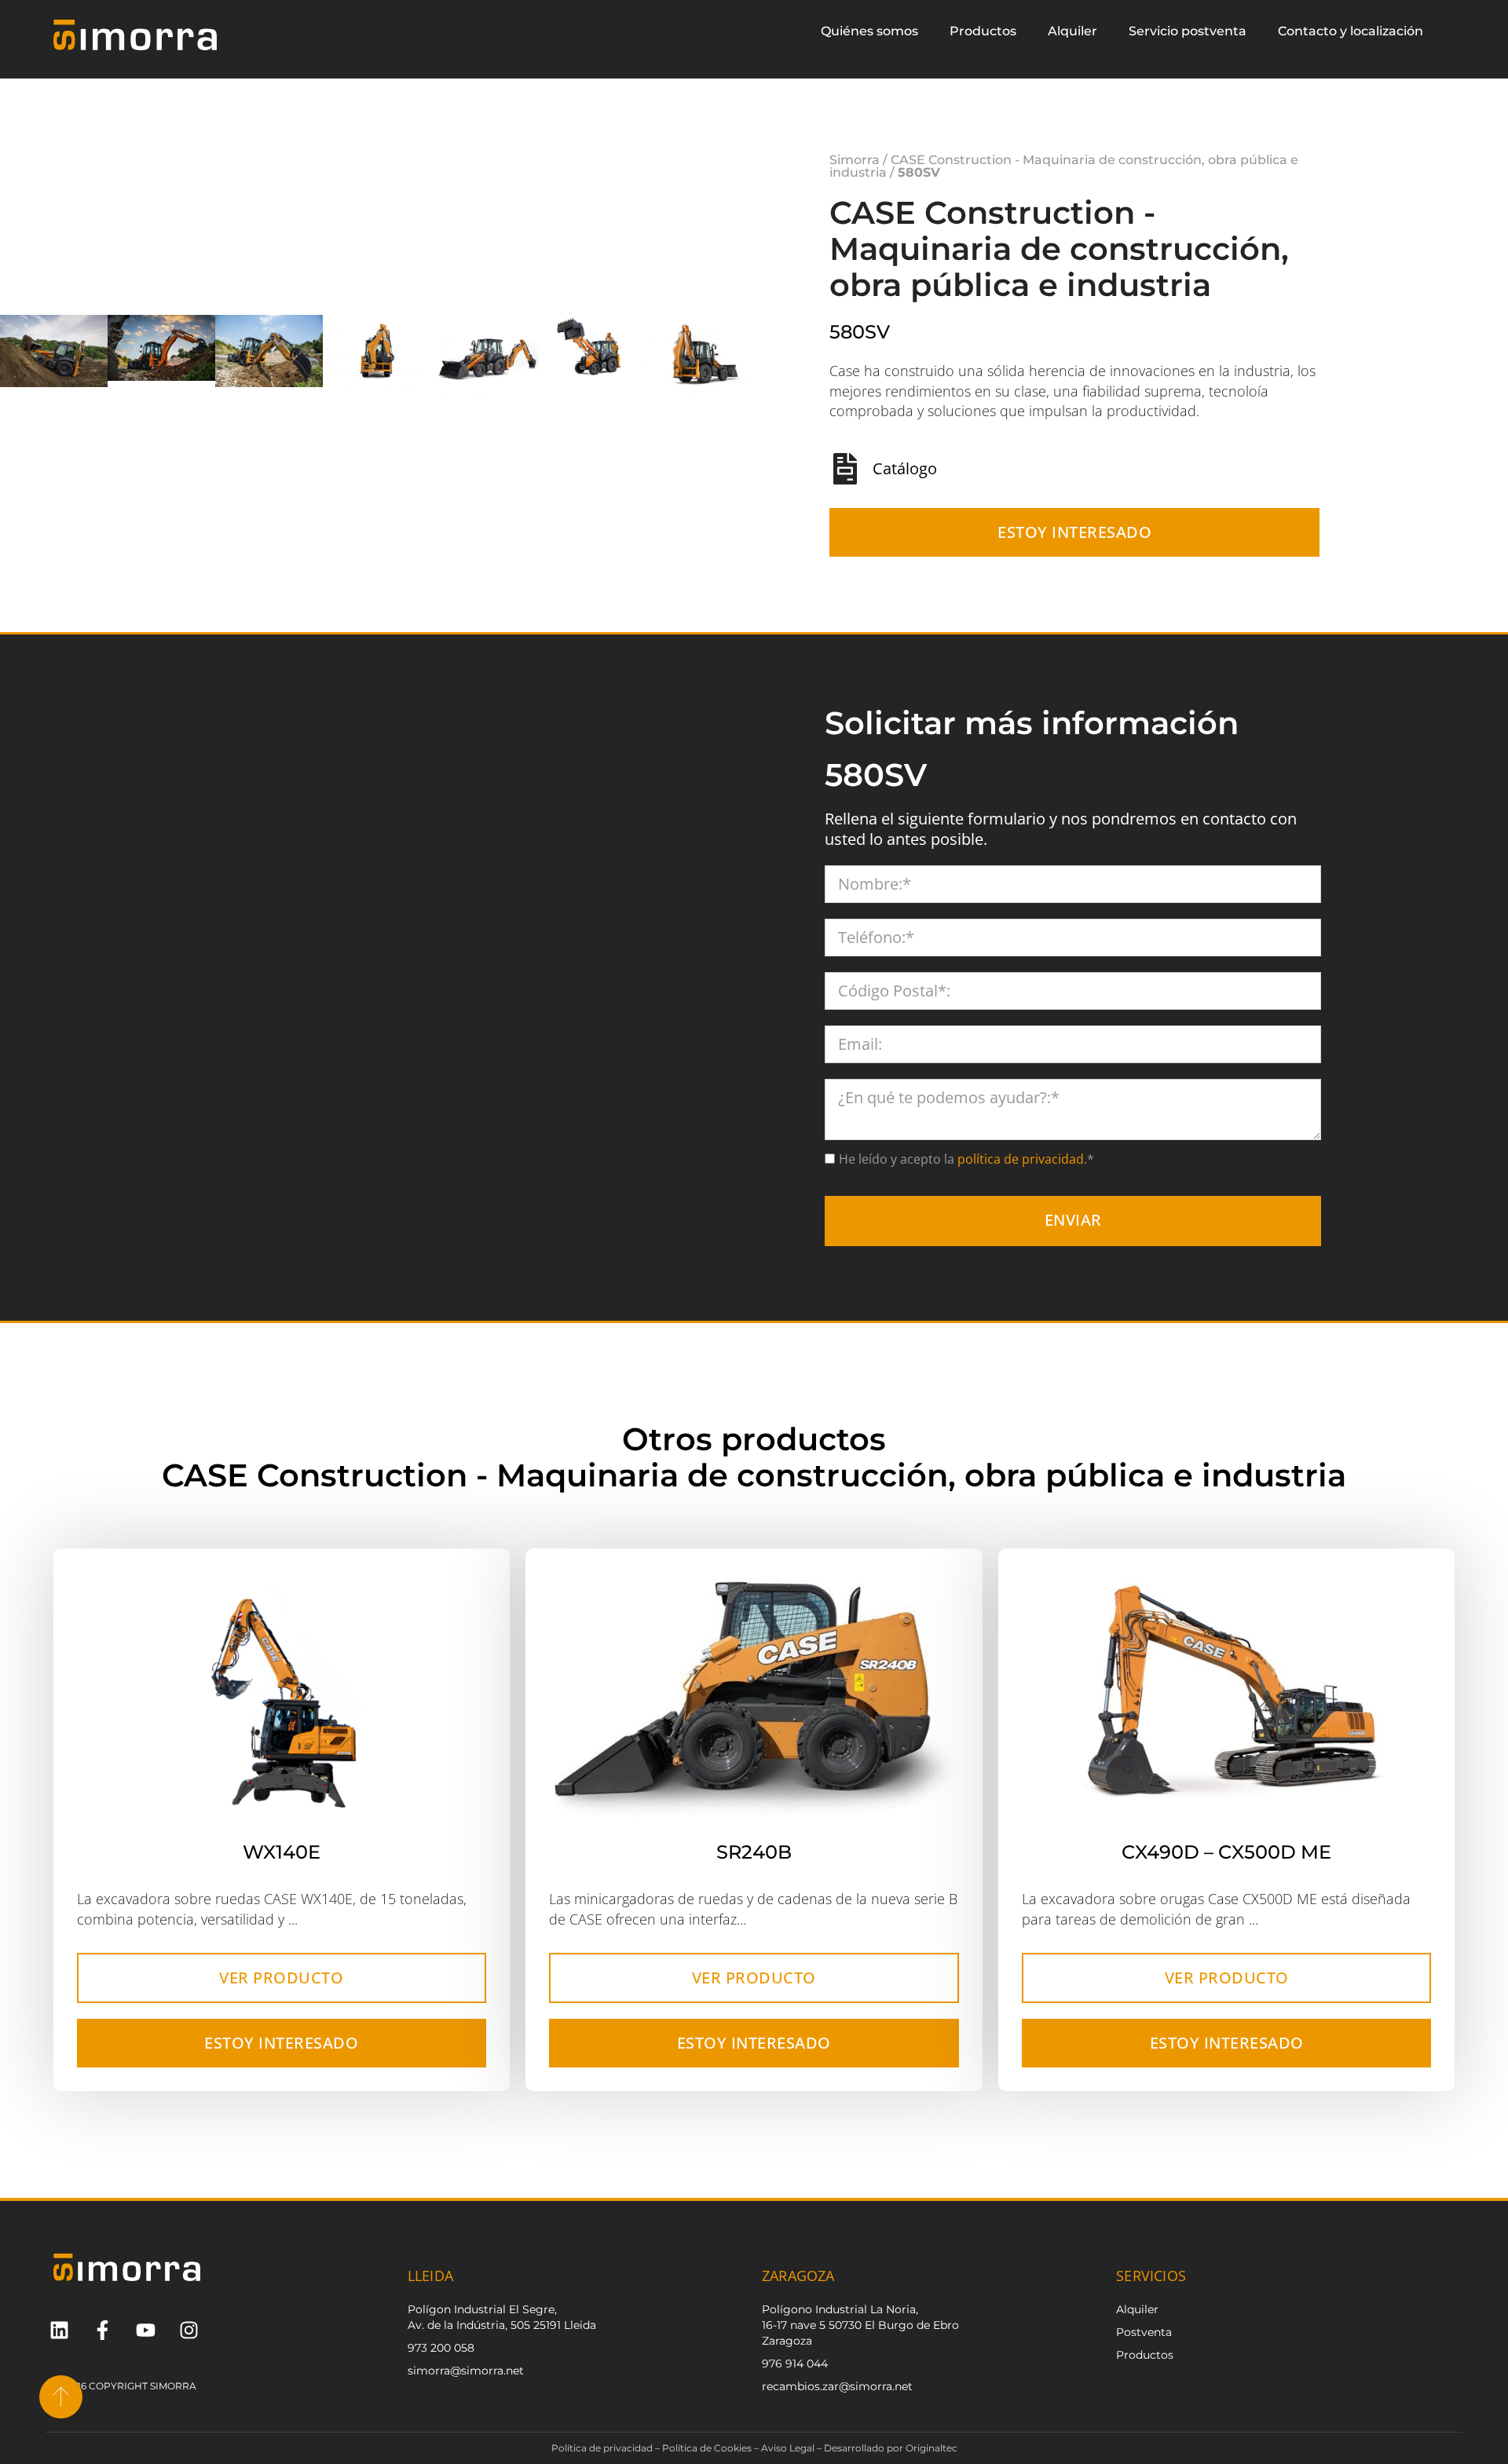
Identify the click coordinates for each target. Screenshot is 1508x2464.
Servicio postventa (1188, 31)
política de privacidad (1019, 1171)
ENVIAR (1073, 1232)
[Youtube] (146, 2342)
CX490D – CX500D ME (1226, 1864)
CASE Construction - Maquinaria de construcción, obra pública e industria (1064, 172)
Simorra (855, 166)
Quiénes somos (869, 31)
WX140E (282, 1864)
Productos (983, 31)
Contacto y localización (1351, 31)
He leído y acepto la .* (966, 1171)
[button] (742, 361)
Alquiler (1072, 31)
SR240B (754, 1864)
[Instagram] (189, 2342)
